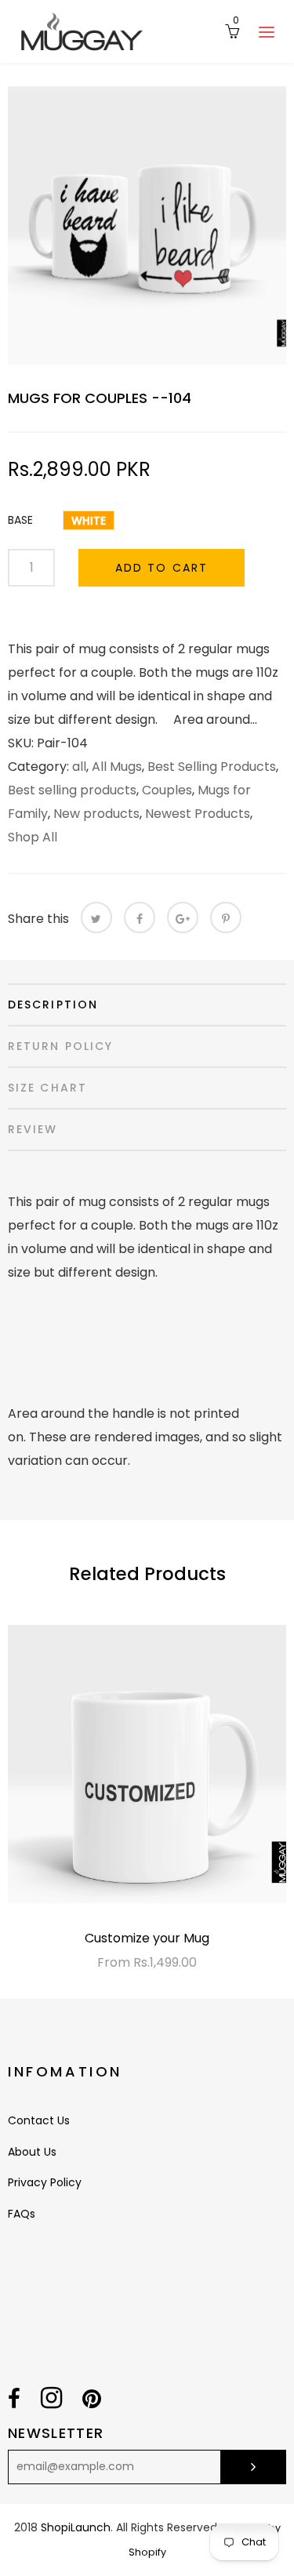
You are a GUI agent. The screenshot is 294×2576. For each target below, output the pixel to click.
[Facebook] (140, 917)
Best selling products (72, 790)
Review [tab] (33, 1129)
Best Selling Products (212, 767)
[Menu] (267, 31)
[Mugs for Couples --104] (147, 225)
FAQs (22, 2214)
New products (96, 814)
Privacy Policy (45, 2182)
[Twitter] (96, 917)
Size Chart (47, 1088)
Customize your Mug (147, 1938)
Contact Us (39, 2120)
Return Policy (60, 1046)
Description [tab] (53, 1005)
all (79, 767)
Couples (167, 790)
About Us (32, 2152)
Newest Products (198, 814)
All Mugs (117, 767)
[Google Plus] (183, 917)
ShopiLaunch (76, 2527)
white (89, 521)
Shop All (33, 837)
